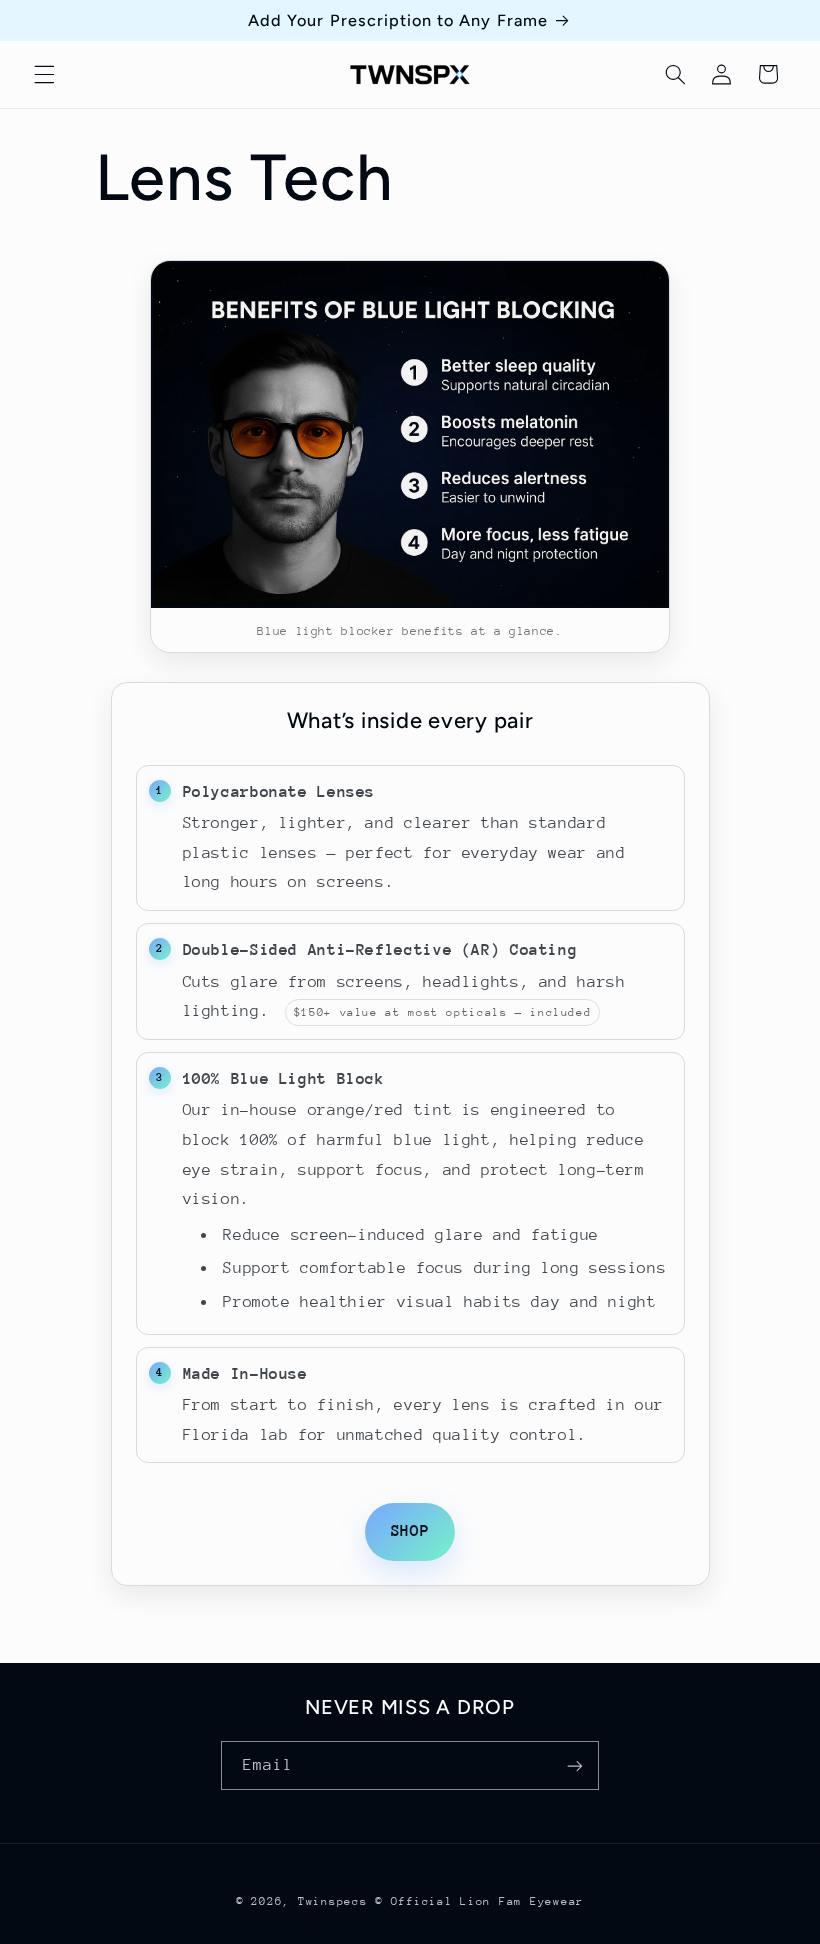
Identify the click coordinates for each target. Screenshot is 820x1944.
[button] (44, 74)
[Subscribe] (575, 1765)
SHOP (410, 1531)
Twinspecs (333, 1901)
